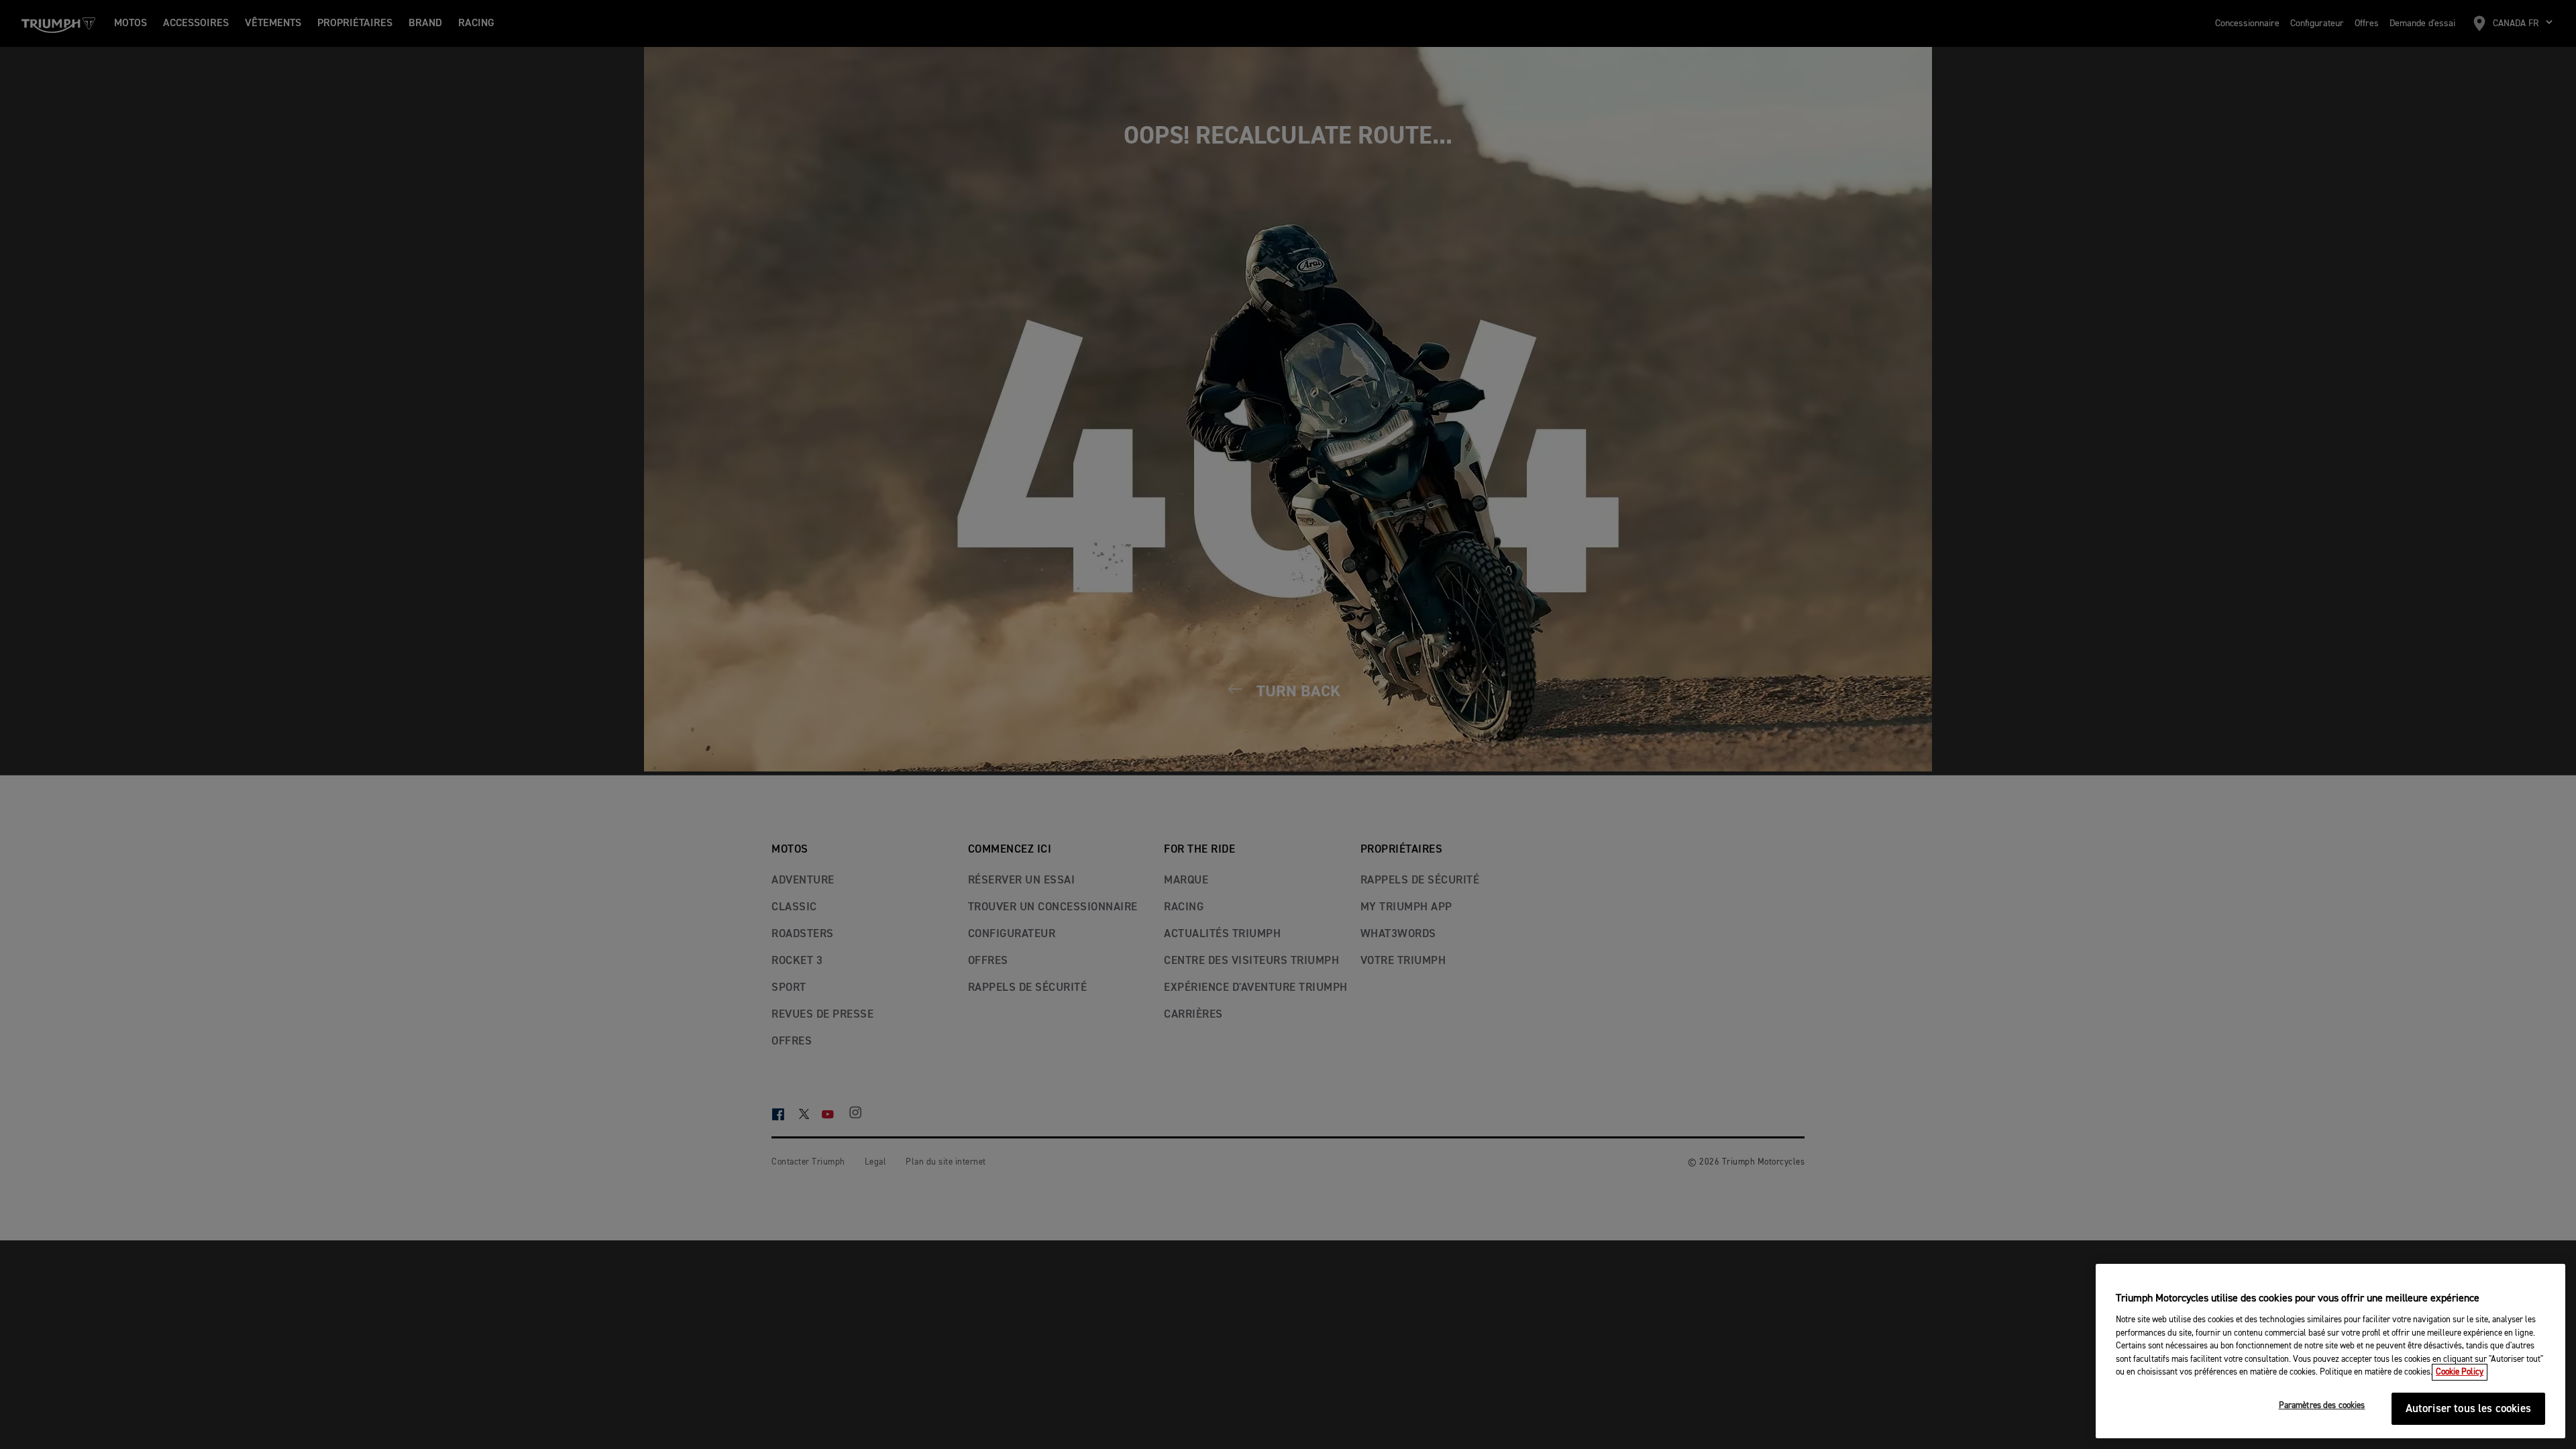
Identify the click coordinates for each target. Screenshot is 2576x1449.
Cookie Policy (2460, 1372)
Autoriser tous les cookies (2468, 1409)
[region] (2330, 1351)
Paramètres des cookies (2322, 1406)
